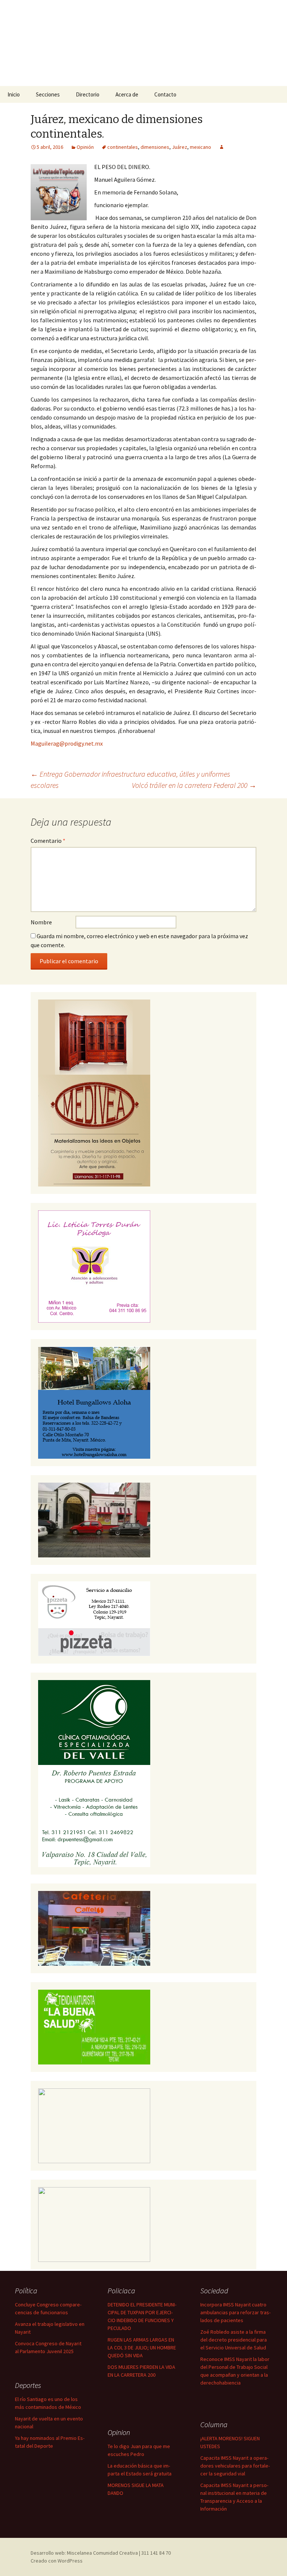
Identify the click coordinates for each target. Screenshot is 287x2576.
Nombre (41, 922)
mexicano (200, 147)
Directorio (88, 94)
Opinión (85, 147)
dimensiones (155, 147)
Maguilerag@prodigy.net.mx (67, 743)
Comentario (48, 841)
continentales (123, 147)
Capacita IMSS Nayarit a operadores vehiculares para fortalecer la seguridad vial (235, 2466)
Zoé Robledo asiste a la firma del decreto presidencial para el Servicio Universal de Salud (234, 2340)
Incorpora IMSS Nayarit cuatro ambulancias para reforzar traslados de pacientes (235, 2312)
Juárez (180, 147)
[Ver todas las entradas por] (222, 147)
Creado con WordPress (57, 2561)
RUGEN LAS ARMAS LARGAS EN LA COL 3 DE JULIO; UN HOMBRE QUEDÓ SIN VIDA (142, 2348)
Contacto (165, 94)
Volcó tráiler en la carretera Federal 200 (194, 785)
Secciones (48, 94)
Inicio (14, 94)
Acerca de (127, 94)
